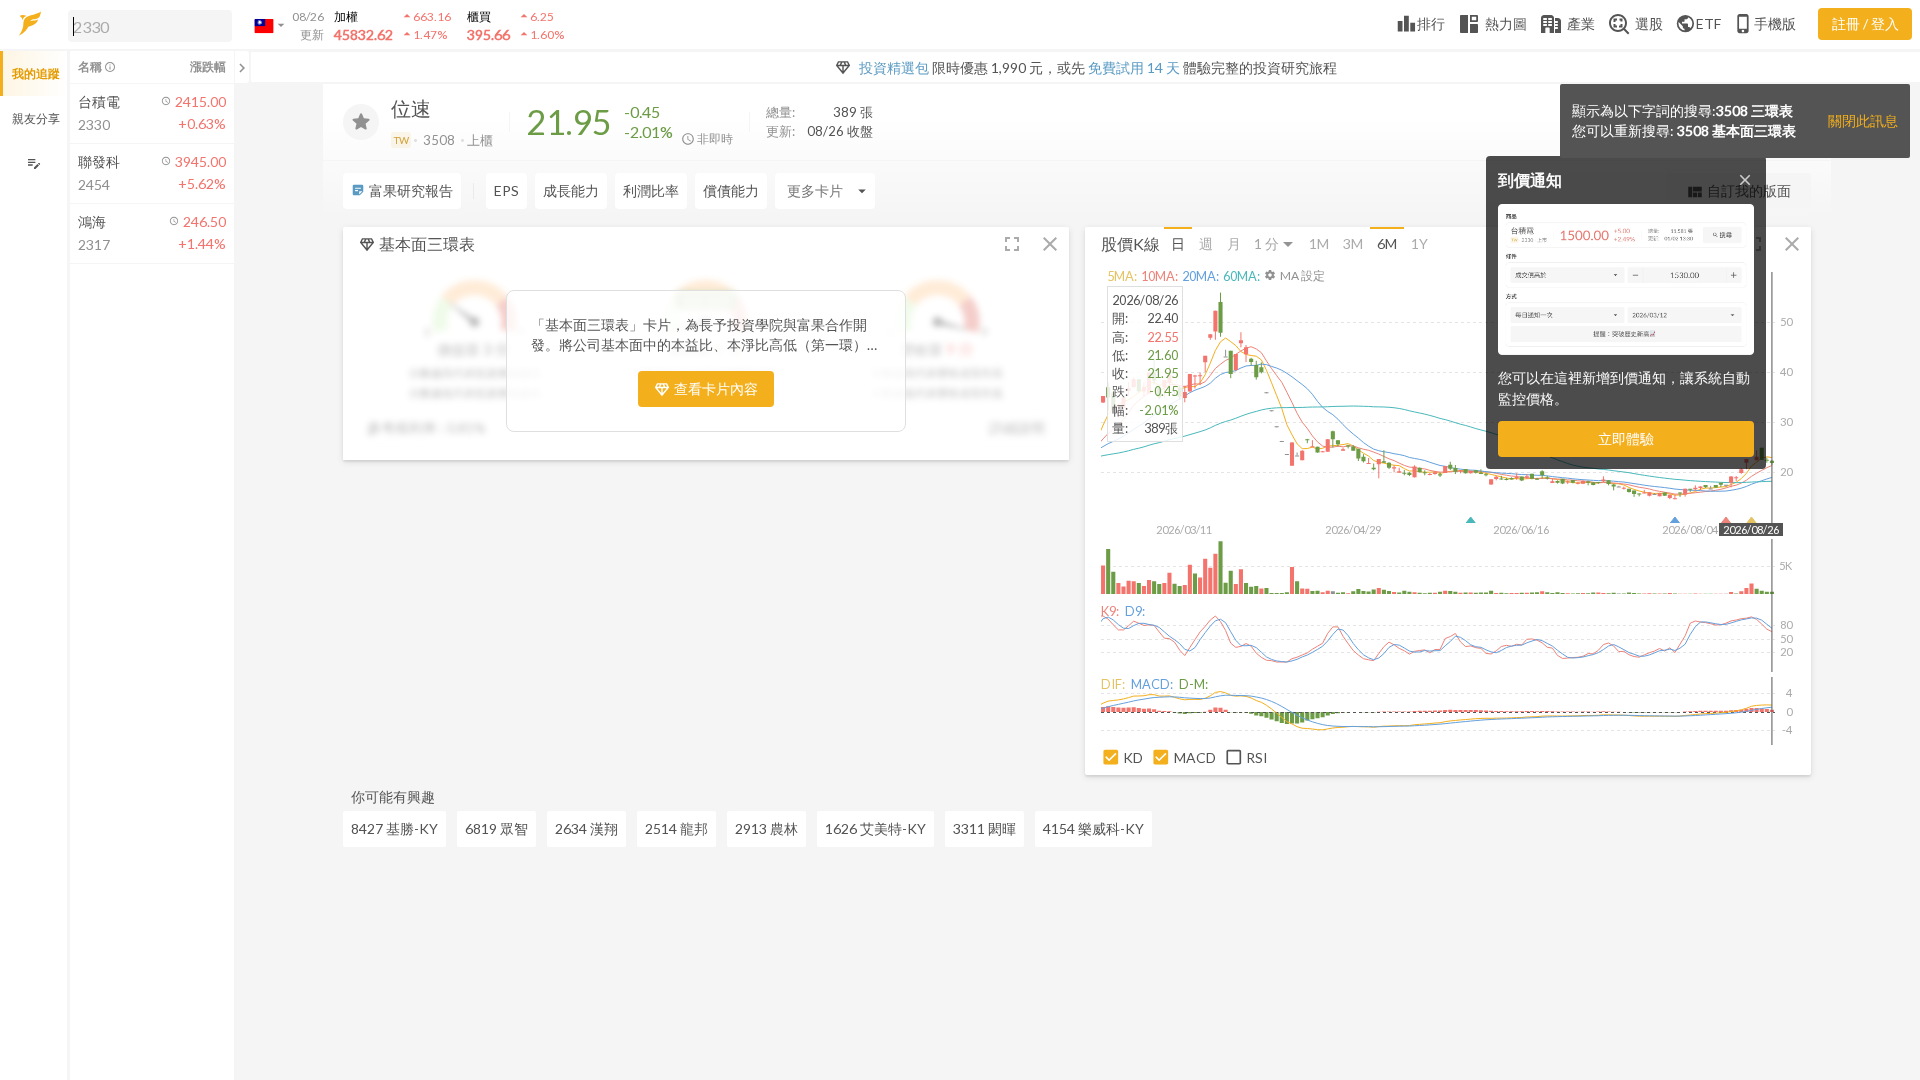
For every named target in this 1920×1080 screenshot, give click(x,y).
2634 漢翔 (586, 828)
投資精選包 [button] (894, 67)
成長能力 (571, 190)
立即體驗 (1626, 438)
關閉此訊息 (1863, 120)
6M (1387, 243)
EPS (506, 190)
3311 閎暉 (984, 828)
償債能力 (731, 190)
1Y (1419, 243)
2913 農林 (766, 828)
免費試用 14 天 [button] (1134, 67)
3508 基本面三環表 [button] (1736, 130)
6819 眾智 (496, 828)
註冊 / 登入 (1865, 23)
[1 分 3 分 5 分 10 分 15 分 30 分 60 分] (1275, 244)
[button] (146, 25)
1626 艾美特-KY (875, 828)
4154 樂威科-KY (1093, 828)
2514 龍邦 (676, 828)
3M (1353, 243)
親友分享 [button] (36, 118)
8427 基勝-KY (394, 828)
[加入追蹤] (361, 122)
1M (1319, 243)
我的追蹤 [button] (36, 73)
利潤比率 (651, 190)
